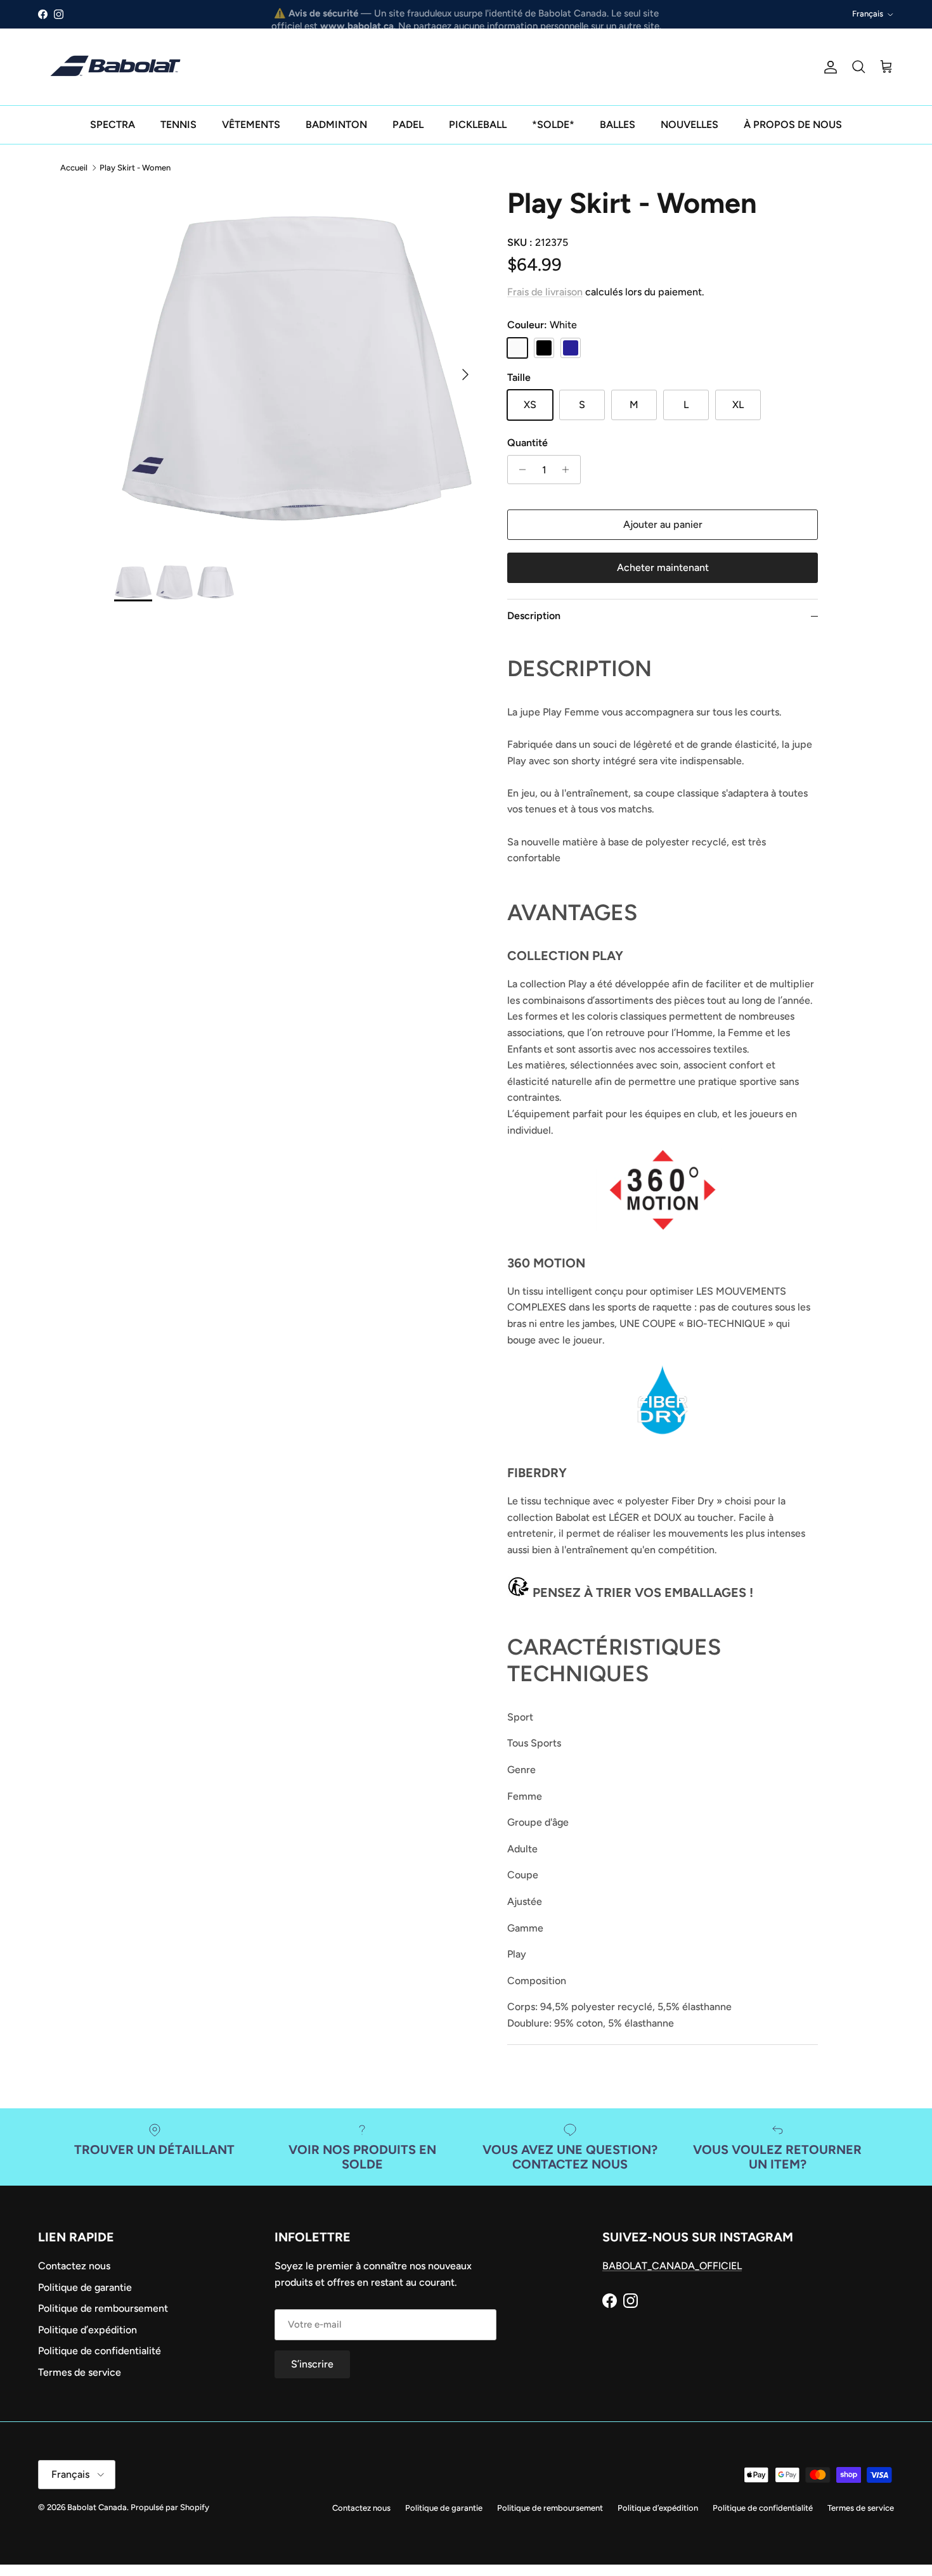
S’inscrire (466, 1343)
